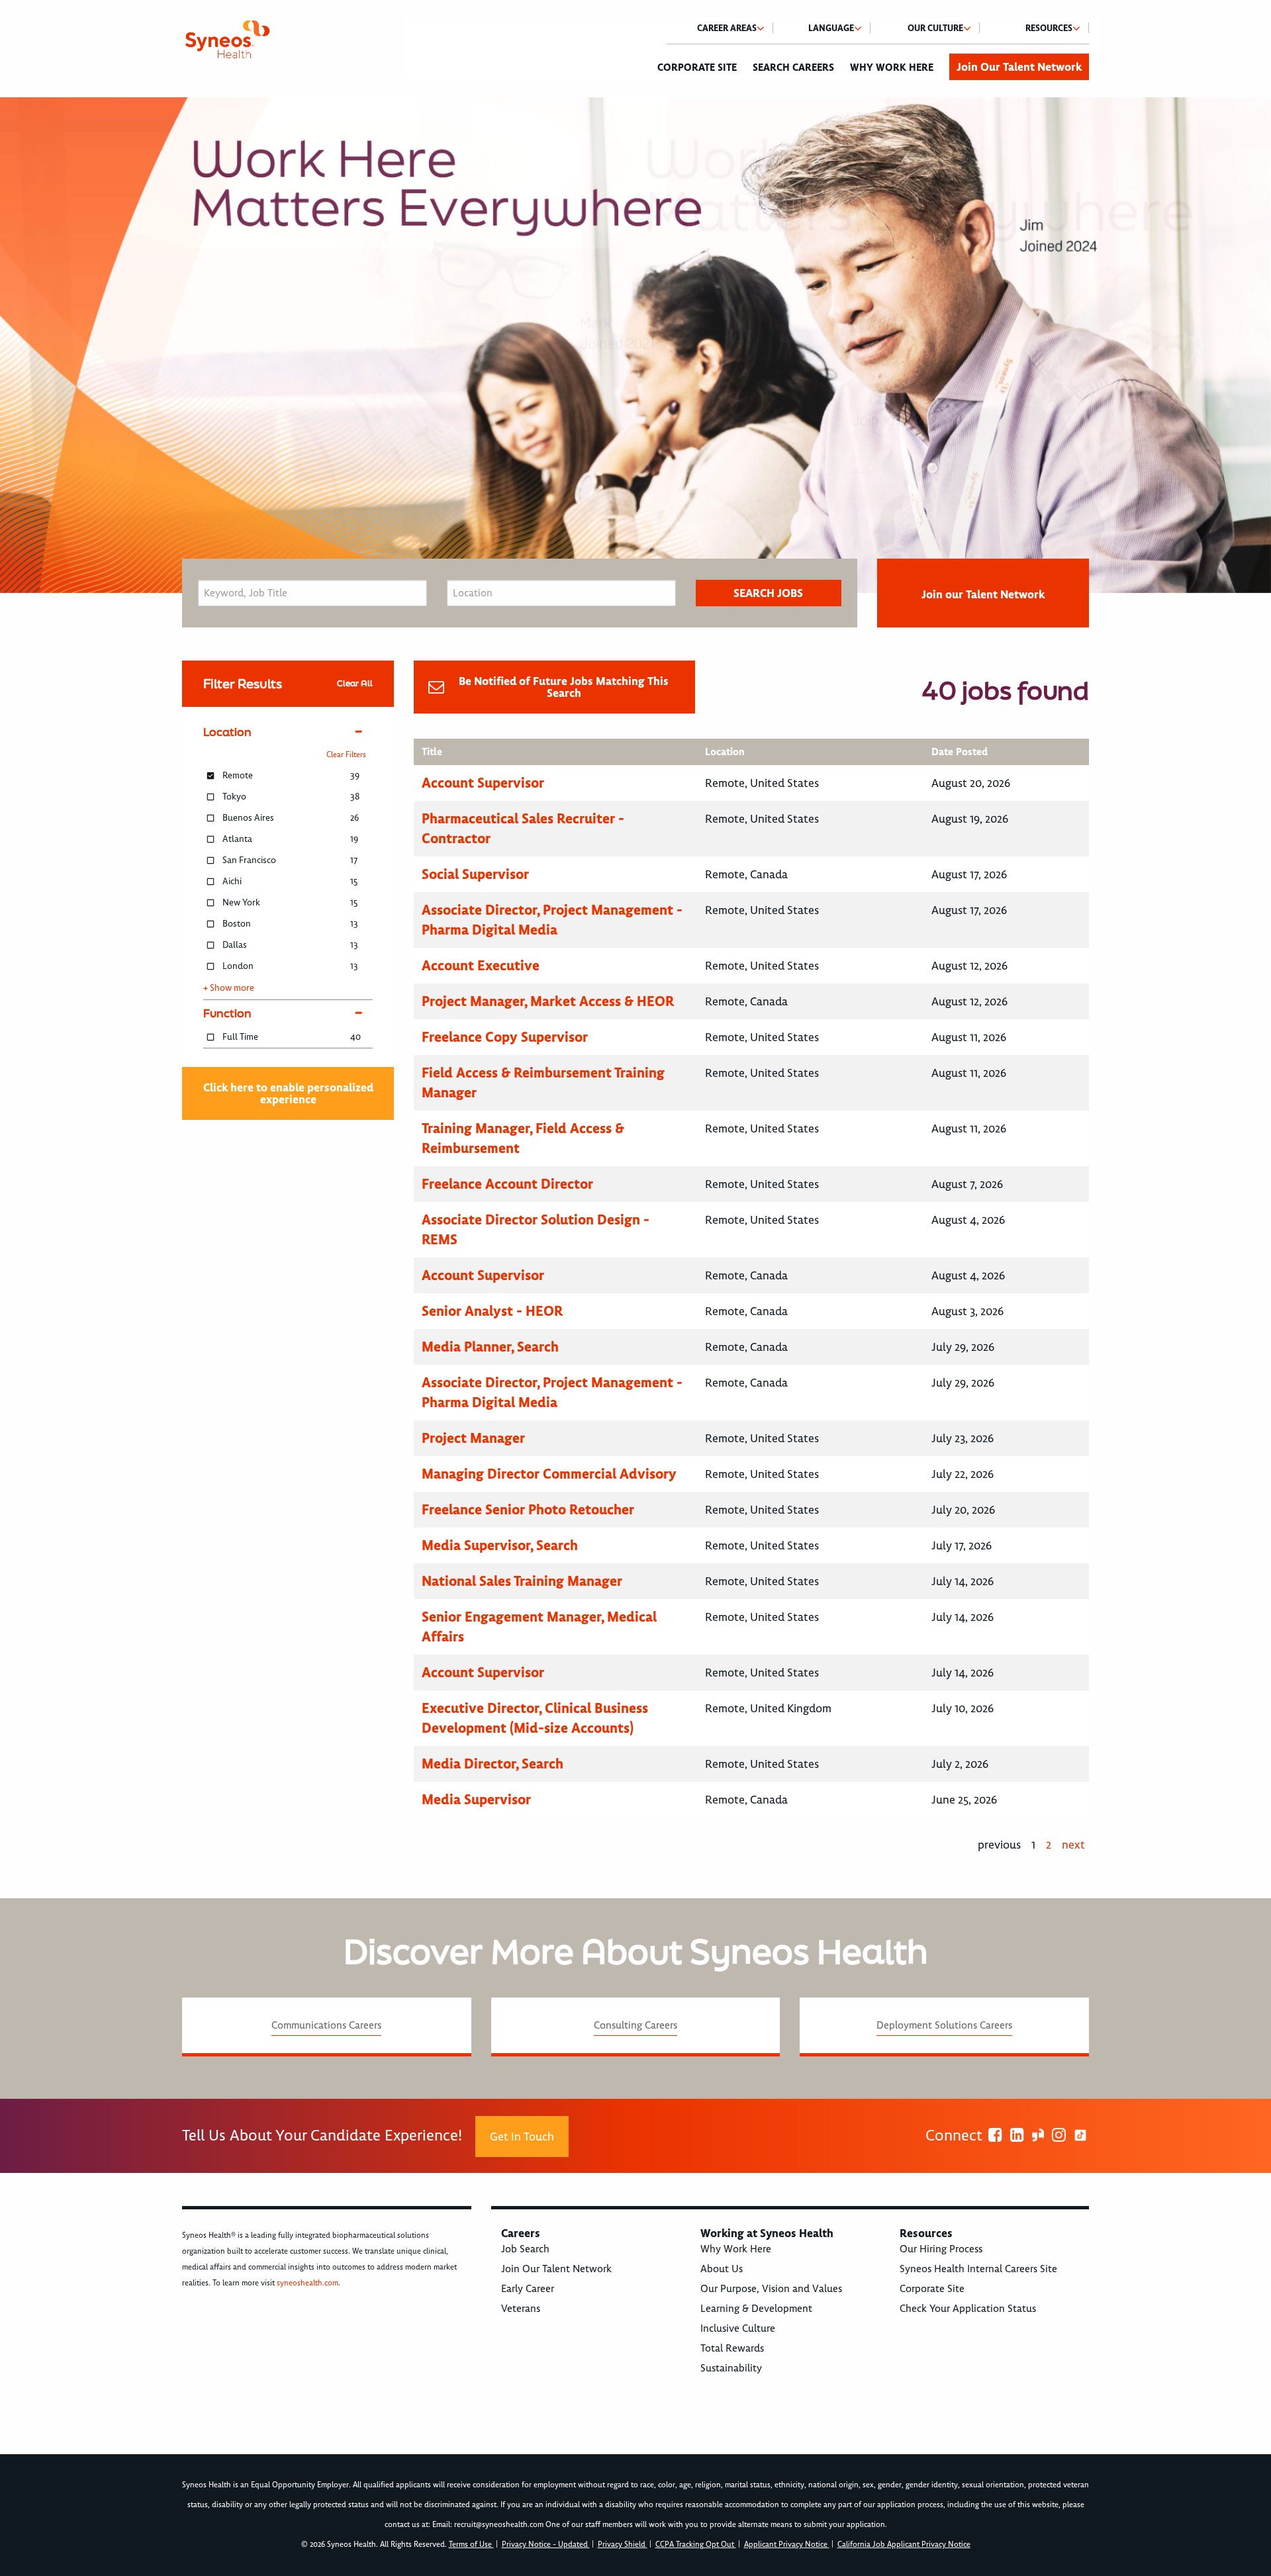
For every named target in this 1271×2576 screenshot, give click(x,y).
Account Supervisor (483, 783)
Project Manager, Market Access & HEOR (548, 1001)
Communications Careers (326, 2025)
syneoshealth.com (307, 2283)
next (1073, 1845)
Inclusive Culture (738, 2328)
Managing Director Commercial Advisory (549, 1474)
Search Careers (793, 68)
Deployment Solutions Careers (944, 2025)
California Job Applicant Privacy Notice (904, 2545)
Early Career (528, 2289)
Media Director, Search (493, 1764)
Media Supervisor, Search (500, 1545)
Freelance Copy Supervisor (505, 1037)
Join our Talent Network (983, 594)
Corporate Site (697, 68)
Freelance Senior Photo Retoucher (528, 1509)
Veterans (521, 2309)
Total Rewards (732, 2348)
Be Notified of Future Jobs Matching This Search (564, 687)
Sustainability (731, 2368)
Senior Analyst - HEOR (492, 1311)
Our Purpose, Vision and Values (771, 2289)
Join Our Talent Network (1019, 67)
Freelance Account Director (507, 1184)
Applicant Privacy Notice (787, 2545)
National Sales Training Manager (522, 1581)
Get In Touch (522, 2137)
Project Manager (473, 1438)
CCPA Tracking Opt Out (696, 2545)
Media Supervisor (476, 1799)
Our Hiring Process (941, 2249)
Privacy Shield (623, 2545)
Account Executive (481, 965)
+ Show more (229, 988)
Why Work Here (892, 68)
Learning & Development (756, 2309)
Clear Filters (346, 755)
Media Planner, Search (490, 1347)
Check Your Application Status (968, 2309)
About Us (722, 2269)
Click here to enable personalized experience (288, 1093)
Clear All (355, 683)
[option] (635, 345)
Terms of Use (471, 2545)
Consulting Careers (635, 2025)
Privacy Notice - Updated (546, 2545)
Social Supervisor (475, 874)
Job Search (525, 2249)
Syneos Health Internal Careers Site (978, 2269)
